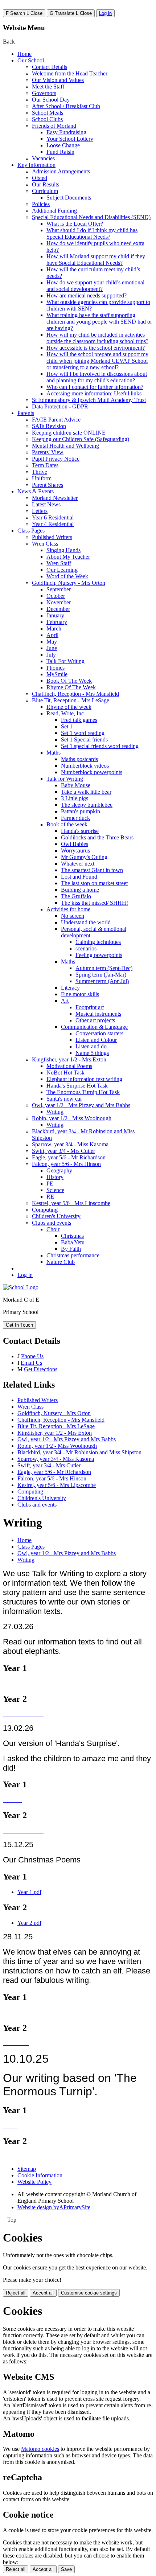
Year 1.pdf (29, 1892)
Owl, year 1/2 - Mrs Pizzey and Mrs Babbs (81, 1105)
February (57, 622)
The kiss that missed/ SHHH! (95, 903)
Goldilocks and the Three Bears (97, 837)
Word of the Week (67, 576)
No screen (73, 916)
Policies (41, 204)
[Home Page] (21, 1287)
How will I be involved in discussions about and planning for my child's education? (97, 377)
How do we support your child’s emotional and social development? (95, 286)
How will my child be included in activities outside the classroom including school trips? (97, 338)
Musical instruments (98, 1014)
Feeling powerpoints (99, 955)
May (52, 642)
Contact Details (50, 67)
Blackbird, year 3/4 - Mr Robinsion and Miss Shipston (79, 1452)
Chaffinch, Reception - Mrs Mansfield (75, 694)
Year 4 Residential (53, 524)
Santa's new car (64, 1099)
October (56, 596)
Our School (31, 60)
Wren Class (45, 544)
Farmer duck (75, 818)
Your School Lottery (70, 139)
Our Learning (62, 570)
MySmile (57, 674)
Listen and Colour (96, 1040)
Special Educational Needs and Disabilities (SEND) (91, 217)
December (58, 609)
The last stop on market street (94, 883)
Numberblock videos (85, 766)
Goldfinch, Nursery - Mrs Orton (69, 583)
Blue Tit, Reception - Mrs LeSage (71, 700)
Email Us (31, 1363)
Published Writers (52, 537)
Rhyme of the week (69, 707)
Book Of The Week (69, 681)
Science (55, 1190)
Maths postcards (79, 759)
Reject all (16, 2293)
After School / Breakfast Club (66, 106)
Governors (44, 93)
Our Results (46, 184)
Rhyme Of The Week (71, 687)
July (51, 655)
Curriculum (45, 191)
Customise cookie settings (89, 2293)
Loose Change (63, 145)
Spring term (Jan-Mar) (101, 975)
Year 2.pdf (29, 1923)
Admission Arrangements (61, 171)
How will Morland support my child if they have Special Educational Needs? (96, 260)
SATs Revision (49, 426)
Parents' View (48, 452)
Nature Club (61, 1262)
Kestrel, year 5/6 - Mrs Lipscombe (71, 1203)
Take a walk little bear (86, 792)
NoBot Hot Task (65, 1073)
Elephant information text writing (84, 1079)
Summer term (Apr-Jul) (102, 981)
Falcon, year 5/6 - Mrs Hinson (66, 1164)
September (59, 589)
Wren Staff (59, 563)
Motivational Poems (69, 1066)
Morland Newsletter (55, 498)
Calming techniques (98, 942)
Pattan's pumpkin (81, 811)
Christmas (72, 1236)
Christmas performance (73, 1255)
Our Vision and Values (58, 80)
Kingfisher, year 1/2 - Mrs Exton (69, 1059)
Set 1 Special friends (84, 739)
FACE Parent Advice (56, 420)
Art (65, 1001)
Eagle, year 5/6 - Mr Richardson (69, 1157)
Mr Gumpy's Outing (84, 857)
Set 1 (67, 726)
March (54, 628)
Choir (53, 1229)
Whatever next (78, 864)
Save (66, 2569)
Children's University (56, 1216)
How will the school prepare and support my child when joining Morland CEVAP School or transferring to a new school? (97, 361)
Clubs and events (52, 1223)
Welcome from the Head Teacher (70, 73)
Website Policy (34, 2182)
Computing (45, 1210)
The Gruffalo (76, 896)
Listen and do (91, 1046)
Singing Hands (63, 550)
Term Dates (45, 465)
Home (24, 54)
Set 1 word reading (83, 733)
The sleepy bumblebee (87, 805)
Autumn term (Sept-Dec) (104, 968)
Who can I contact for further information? (95, 387)
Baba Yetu (73, 1242)
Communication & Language (94, 1027)
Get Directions (41, 1369)
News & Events (36, 491)
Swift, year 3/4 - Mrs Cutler (63, 1151)
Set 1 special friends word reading (100, 746)
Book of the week (67, 824)
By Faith (71, 1249)
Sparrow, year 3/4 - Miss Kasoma (70, 1144)
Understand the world (86, 922)
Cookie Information (40, 2175)
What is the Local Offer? (75, 224)
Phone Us (32, 1356)
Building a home (80, 890)
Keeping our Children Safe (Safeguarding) (81, 439)
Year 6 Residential (53, 517)
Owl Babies (75, 844)
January (55, 615)
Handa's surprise (80, 831)
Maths (54, 753)
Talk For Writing (65, 661)
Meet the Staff (48, 87)
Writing (55, 1112)
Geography (59, 1170)
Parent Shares (48, 485)
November (59, 602)
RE (50, 1197)
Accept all (43, 2293)
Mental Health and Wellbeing (65, 446)
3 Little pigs (75, 798)
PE (50, 1184)
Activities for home (68, 909)
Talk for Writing (65, 779)
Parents (26, 413)
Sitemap (27, 2169)
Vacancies (43, 158)
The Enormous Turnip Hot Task (83, 1092)
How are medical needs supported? (87, 295)
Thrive (40, 472)
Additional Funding (54, 211)
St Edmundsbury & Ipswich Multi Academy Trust (89, 400)
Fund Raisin (60, 152)
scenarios (86, 948)
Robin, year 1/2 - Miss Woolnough (72, 1118)
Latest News (46, 504)
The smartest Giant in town (92, 870)
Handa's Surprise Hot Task (77, 1086)
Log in (105, 13)
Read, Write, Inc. (66, 713)
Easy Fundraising (66, 132)
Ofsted (40, 178)
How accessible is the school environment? (96, 348)
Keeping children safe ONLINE (69, 433)
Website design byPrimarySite (54, 2207)
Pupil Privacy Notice (56, 459)
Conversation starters (99, 1033)
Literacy (70, 988)
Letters (40, 511)
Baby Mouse (76, 785)
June (52, 648)
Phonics (56, 668)
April (52, 635)
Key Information (36, 165)
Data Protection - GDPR (60, 406)
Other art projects (95, 1020)
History (55, 1177)
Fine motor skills (80, 994)
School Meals (48, 113)
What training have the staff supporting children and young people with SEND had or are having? (99, 322)
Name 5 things (92, 1053)
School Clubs (47, 119)
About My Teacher (68, 557)
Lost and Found (79, 877)
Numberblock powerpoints (92, 772)
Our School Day (51, 100)
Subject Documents (69, 198)
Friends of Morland (54, 126)
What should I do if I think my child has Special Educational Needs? (92, 233)
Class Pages (31, 531)
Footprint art (90, 1007)
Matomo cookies (40, 2449)
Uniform (42, 478)
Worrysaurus (75, 851)
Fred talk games (79, 720)
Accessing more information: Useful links (94, 393)
